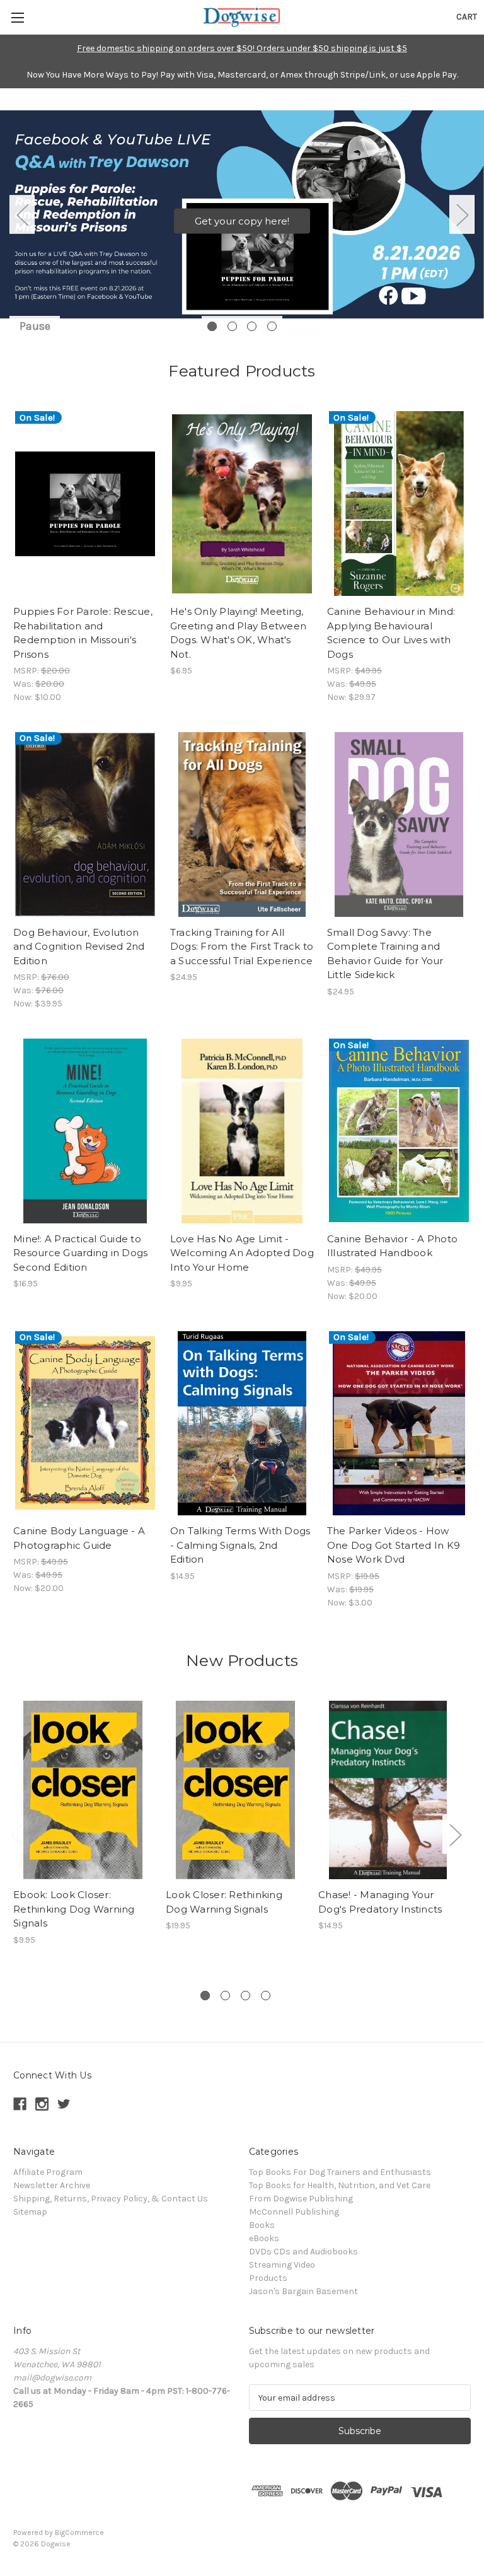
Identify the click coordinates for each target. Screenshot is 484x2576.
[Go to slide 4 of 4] (272, 326)
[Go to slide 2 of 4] (232, 326)
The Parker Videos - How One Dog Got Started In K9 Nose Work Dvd (394, 1545)
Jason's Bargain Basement (303, 2291)
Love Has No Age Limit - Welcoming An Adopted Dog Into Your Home (242, 1253)
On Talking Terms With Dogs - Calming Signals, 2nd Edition (240, 1545)
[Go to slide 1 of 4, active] (212, 326)
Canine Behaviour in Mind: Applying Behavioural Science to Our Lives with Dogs (391, 633)
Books (262, 2225)
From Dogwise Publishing (301, 2199)
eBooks (264, 2238)
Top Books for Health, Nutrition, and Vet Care (340, 2185)
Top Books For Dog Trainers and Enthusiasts (340, 2172)
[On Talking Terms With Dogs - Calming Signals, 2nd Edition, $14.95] (242, 1424)
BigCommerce (79, 2532)
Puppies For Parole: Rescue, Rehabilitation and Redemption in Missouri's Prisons (83, 633)
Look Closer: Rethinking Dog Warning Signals (224, 1902)
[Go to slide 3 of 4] (252, 326)
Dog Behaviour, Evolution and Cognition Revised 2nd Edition (79, 947)
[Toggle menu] (17, 17)
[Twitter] (64, 2104)
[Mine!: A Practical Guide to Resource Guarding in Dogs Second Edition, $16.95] (85, 1131)
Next (462, 214)
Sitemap (30, 2212)
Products (268, 2278)
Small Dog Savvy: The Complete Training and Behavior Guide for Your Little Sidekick (385, 954)
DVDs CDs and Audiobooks (303, 2252)
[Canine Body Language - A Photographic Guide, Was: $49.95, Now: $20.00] (85, 1424)
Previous (22, 214)
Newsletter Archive (52, 2185)
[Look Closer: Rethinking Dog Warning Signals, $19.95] (235, 1790)
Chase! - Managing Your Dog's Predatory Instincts (380, 1902)
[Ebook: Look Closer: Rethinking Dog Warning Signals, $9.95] (83, 1790)
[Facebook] (20, 2104)
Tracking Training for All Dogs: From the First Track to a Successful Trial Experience (242, 947)
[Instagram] (42, 2104)
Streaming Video (282, 2265)
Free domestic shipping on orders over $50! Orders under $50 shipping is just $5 (242, 48)
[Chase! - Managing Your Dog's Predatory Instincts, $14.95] (388, 1790)
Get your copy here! (242, 220)
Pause (35, 326)
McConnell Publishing (294, 2212)
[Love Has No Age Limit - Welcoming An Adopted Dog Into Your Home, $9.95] (242, 1131)
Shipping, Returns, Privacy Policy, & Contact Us (111, 2199)
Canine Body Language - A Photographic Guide (79, 1538)
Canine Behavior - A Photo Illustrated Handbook (392, 1246)
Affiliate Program (48, 2172)
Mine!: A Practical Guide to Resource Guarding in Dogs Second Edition (80, 1253)
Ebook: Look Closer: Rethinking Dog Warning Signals (74, 1909)
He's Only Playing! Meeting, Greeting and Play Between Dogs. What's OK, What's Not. (238, 633)
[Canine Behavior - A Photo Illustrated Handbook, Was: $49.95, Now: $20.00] (399, 1131)
